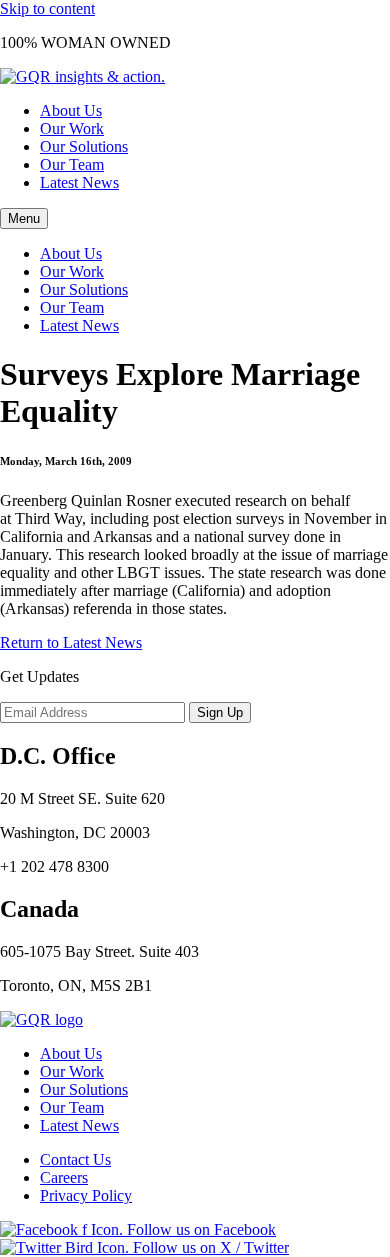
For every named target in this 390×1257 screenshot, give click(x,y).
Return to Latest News (71, 642)
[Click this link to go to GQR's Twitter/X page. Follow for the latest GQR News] (144, 1247)
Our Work (72, 128)
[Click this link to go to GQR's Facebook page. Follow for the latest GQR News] (138, 1229)
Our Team (72, 164)
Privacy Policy (86, 1195)
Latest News (79, 182)
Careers (64, 1177)
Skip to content (47, 8)
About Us (71, 110)
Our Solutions (84, 146)
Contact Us (75, 1159)
